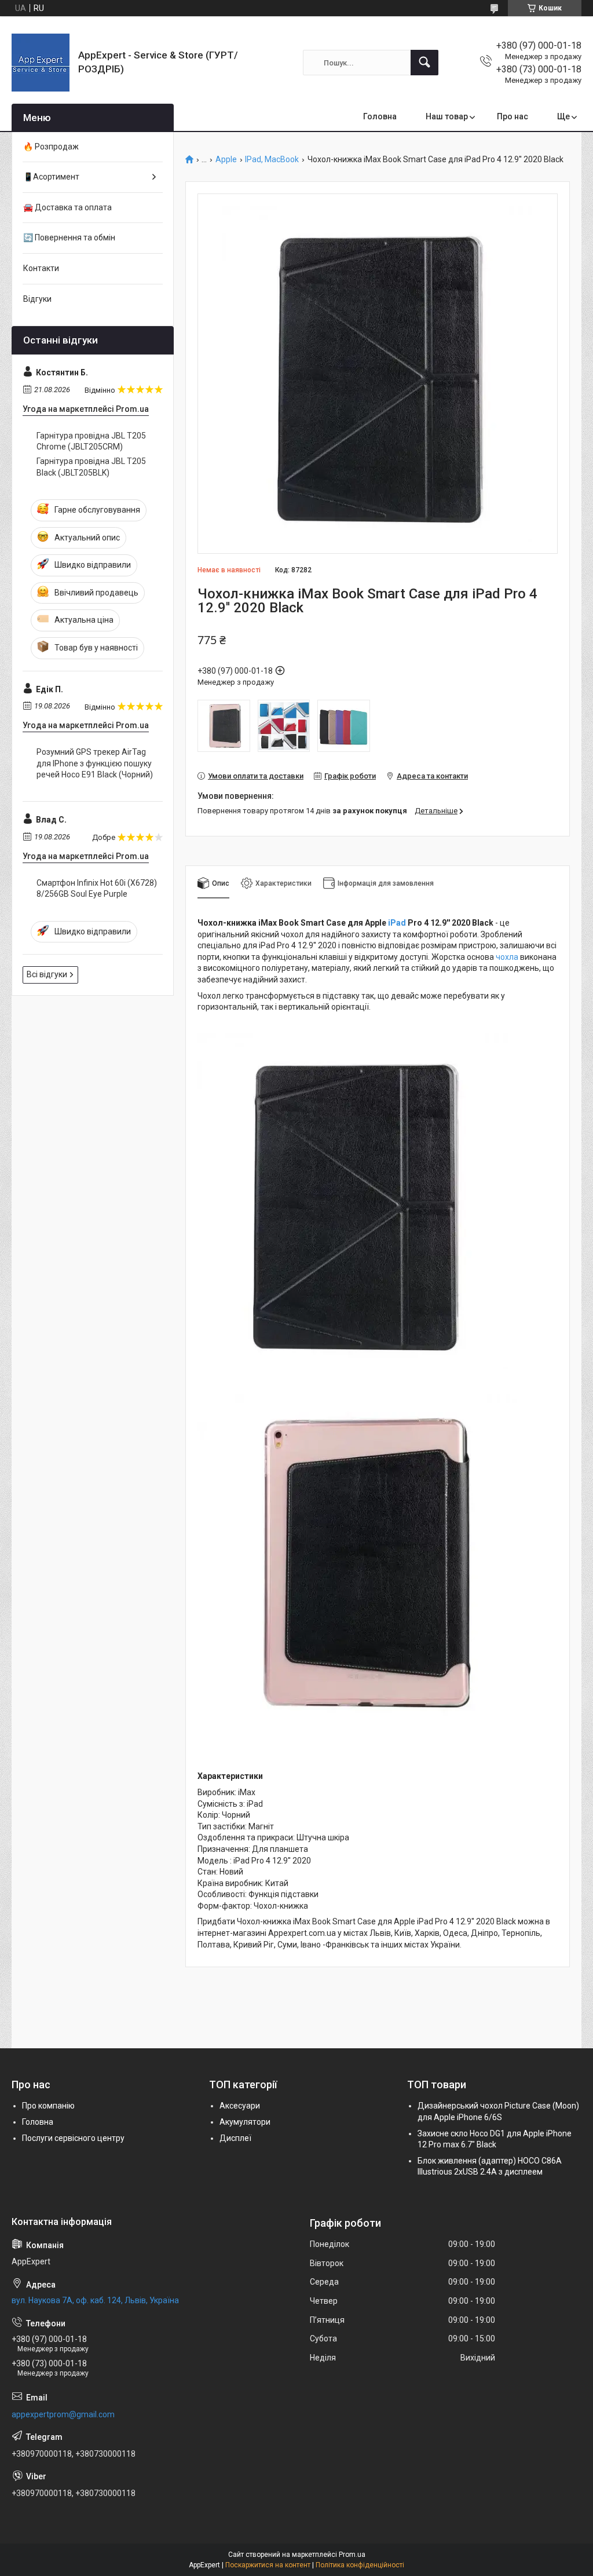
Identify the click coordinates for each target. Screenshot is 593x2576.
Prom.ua (352, 2555)
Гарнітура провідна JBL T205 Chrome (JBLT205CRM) (91, 441)
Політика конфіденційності (360, 2565)
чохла (507, 957)
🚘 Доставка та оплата (67, 207)
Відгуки (37, 299)
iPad (397, 923)
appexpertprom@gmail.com (63, 2414)
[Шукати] (424, 63)
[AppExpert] (41, 63)
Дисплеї (235, 2138)
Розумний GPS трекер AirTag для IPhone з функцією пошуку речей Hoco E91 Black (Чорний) (95, 763)
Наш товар (447, 116)
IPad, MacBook (272, 160)
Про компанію (48, 2106)
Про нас (513, 116)
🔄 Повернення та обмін (69, 237)
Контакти (41, 268)
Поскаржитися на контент (268, 2565)
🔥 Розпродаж (51, 147)
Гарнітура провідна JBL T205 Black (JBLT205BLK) (91, 467)
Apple (226, 160)
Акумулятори (245, 2122)
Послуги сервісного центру (73, 2138)
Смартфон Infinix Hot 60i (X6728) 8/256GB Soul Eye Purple (97, 889)
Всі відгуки (47, 974)
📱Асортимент (51, 177)
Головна (380, 116)
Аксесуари (240, 2106)
